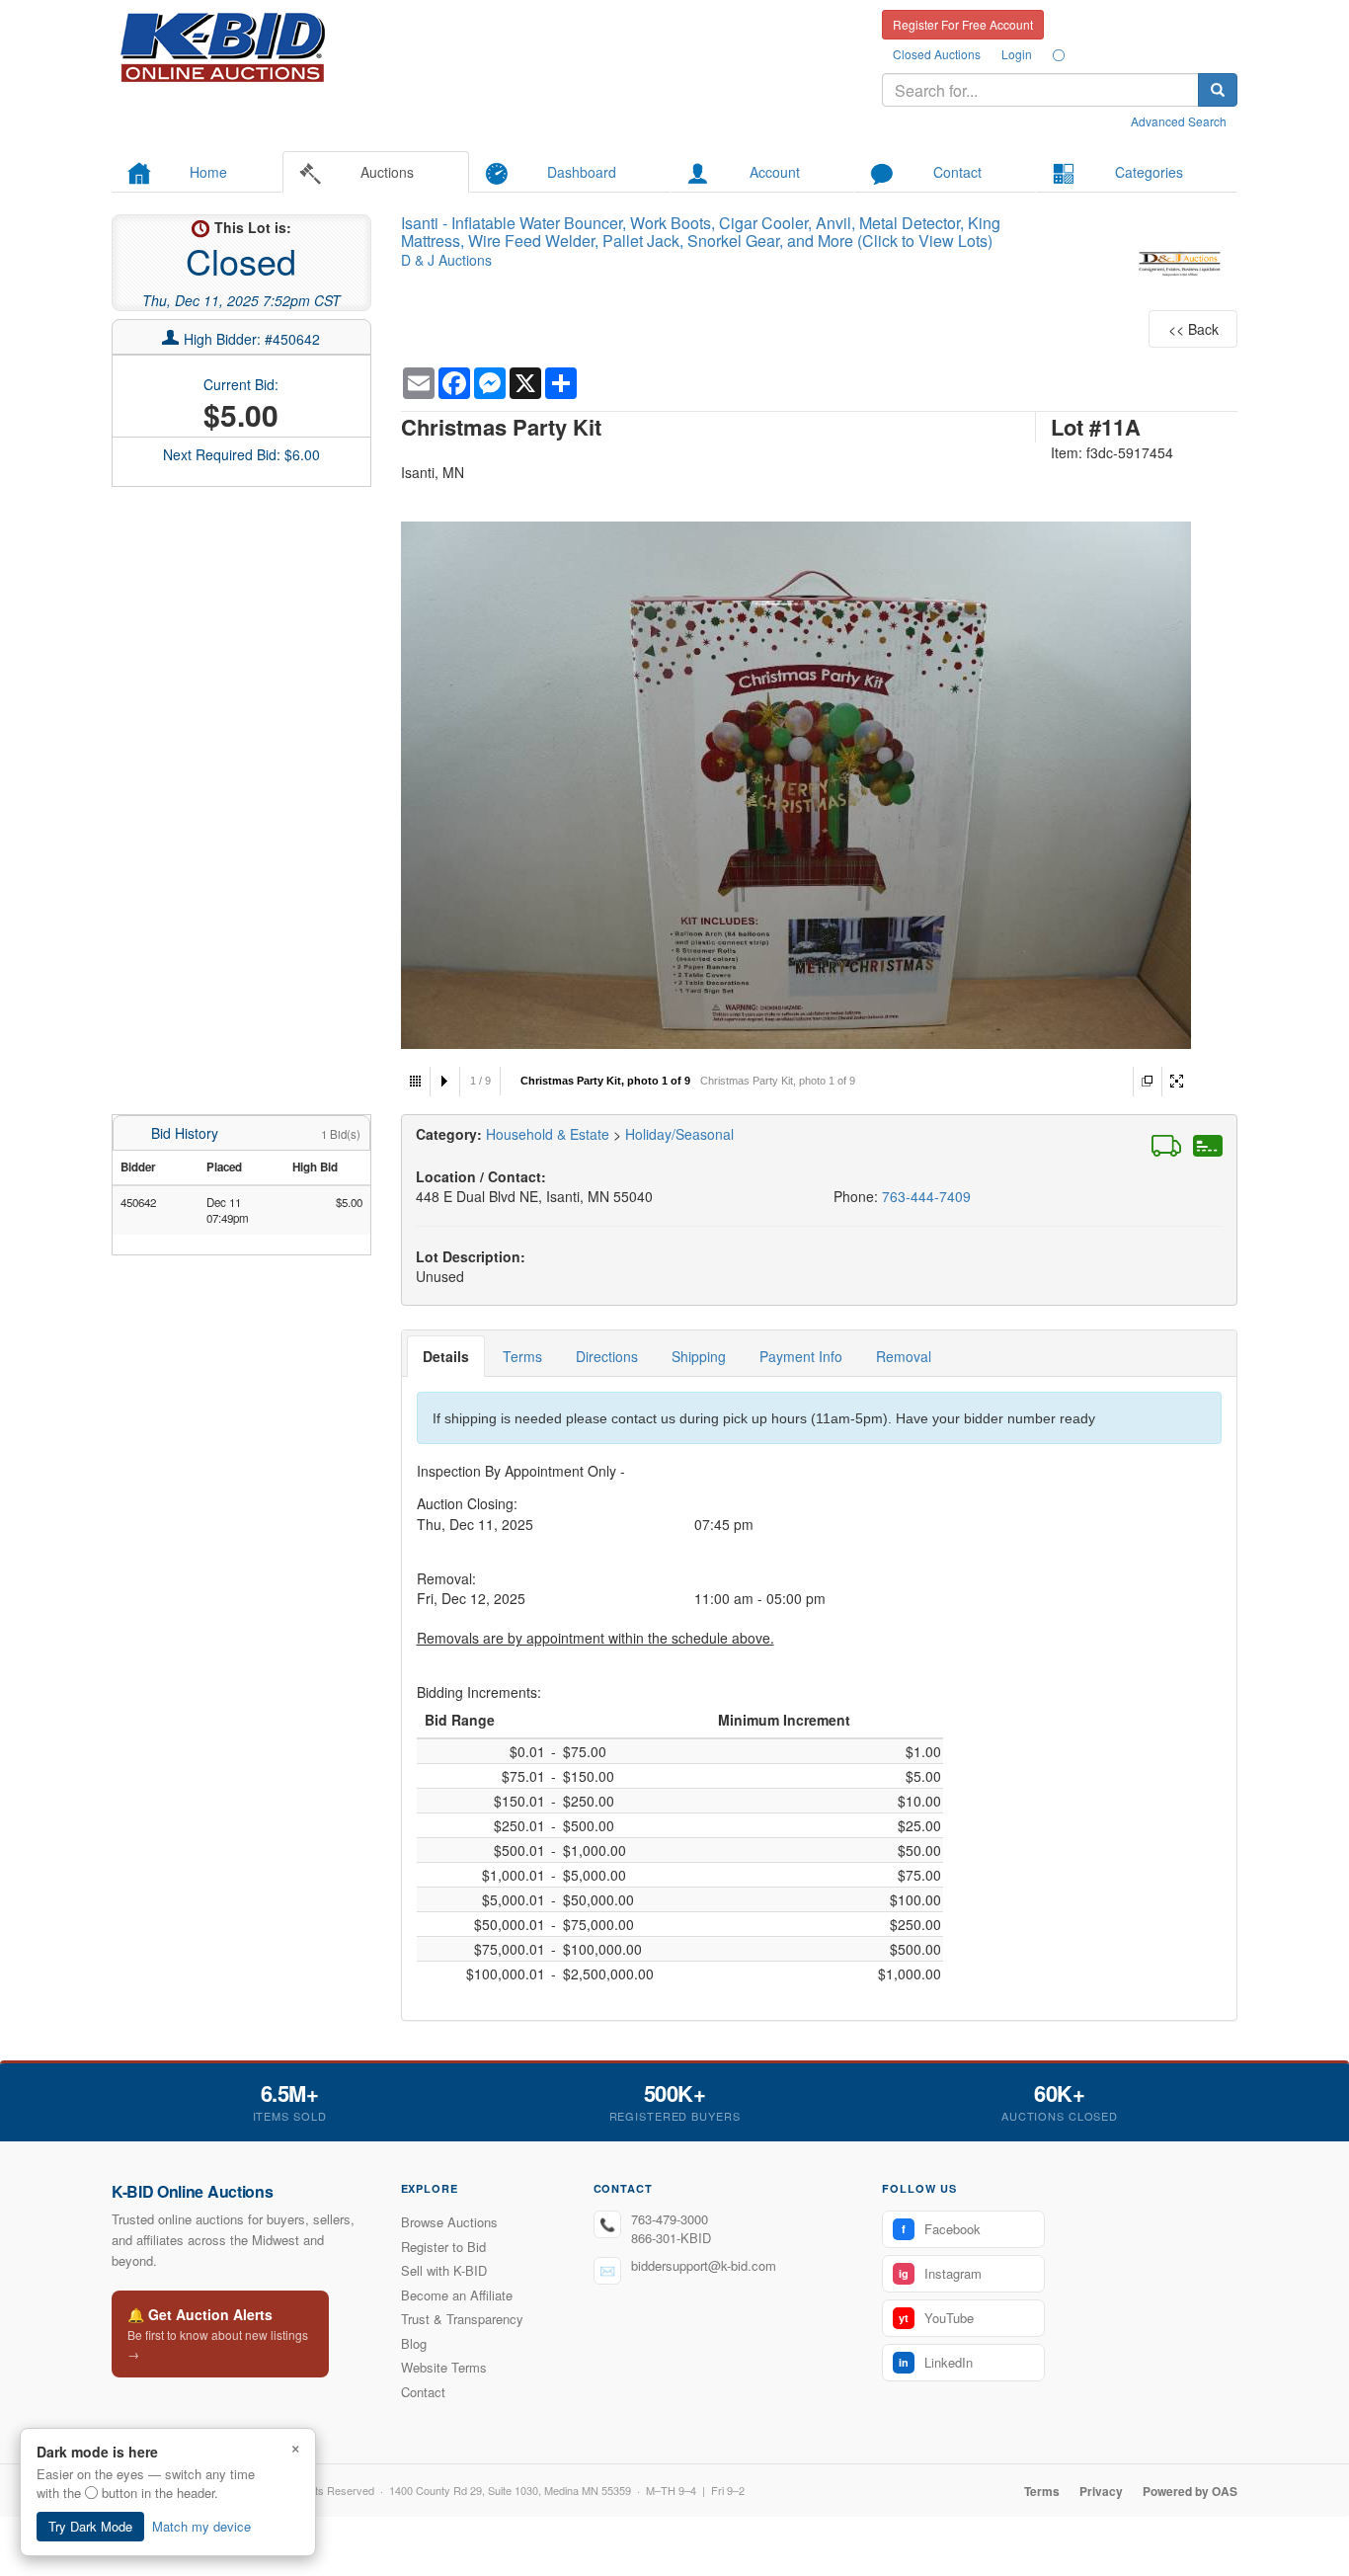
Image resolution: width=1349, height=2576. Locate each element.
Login (1017, 54)
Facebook (941, 2229)
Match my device (201, 2526)
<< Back (1193, 329)
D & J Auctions (446, 260)
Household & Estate (550, 1134)
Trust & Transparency (462, 2319)
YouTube (936, 2318)
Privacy (1101, 2491)
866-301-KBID (671, 2238)
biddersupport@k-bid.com (704, 2265)
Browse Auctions (449, 2222)
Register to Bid (443, 2247)
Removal (904, 1356)
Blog (414, 2343)
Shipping (699, 1356)
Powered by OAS (1190, 2491)
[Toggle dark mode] (1059, 54)
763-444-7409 (926, 1196)
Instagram (940, 2273)
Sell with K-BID (444, 2270)
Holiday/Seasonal (679, 1134)
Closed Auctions (937, 54)
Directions (607, 1356)
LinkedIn (936, 2362)
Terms (522, 1356)
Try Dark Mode (90, 2526)
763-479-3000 (670, 2219)
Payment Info (801, 1356)
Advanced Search (1179, 121)
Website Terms (444, 2367)
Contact (423, 2392)
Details (446, 1356)
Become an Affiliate (457, 2295)
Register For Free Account (963, 24)
